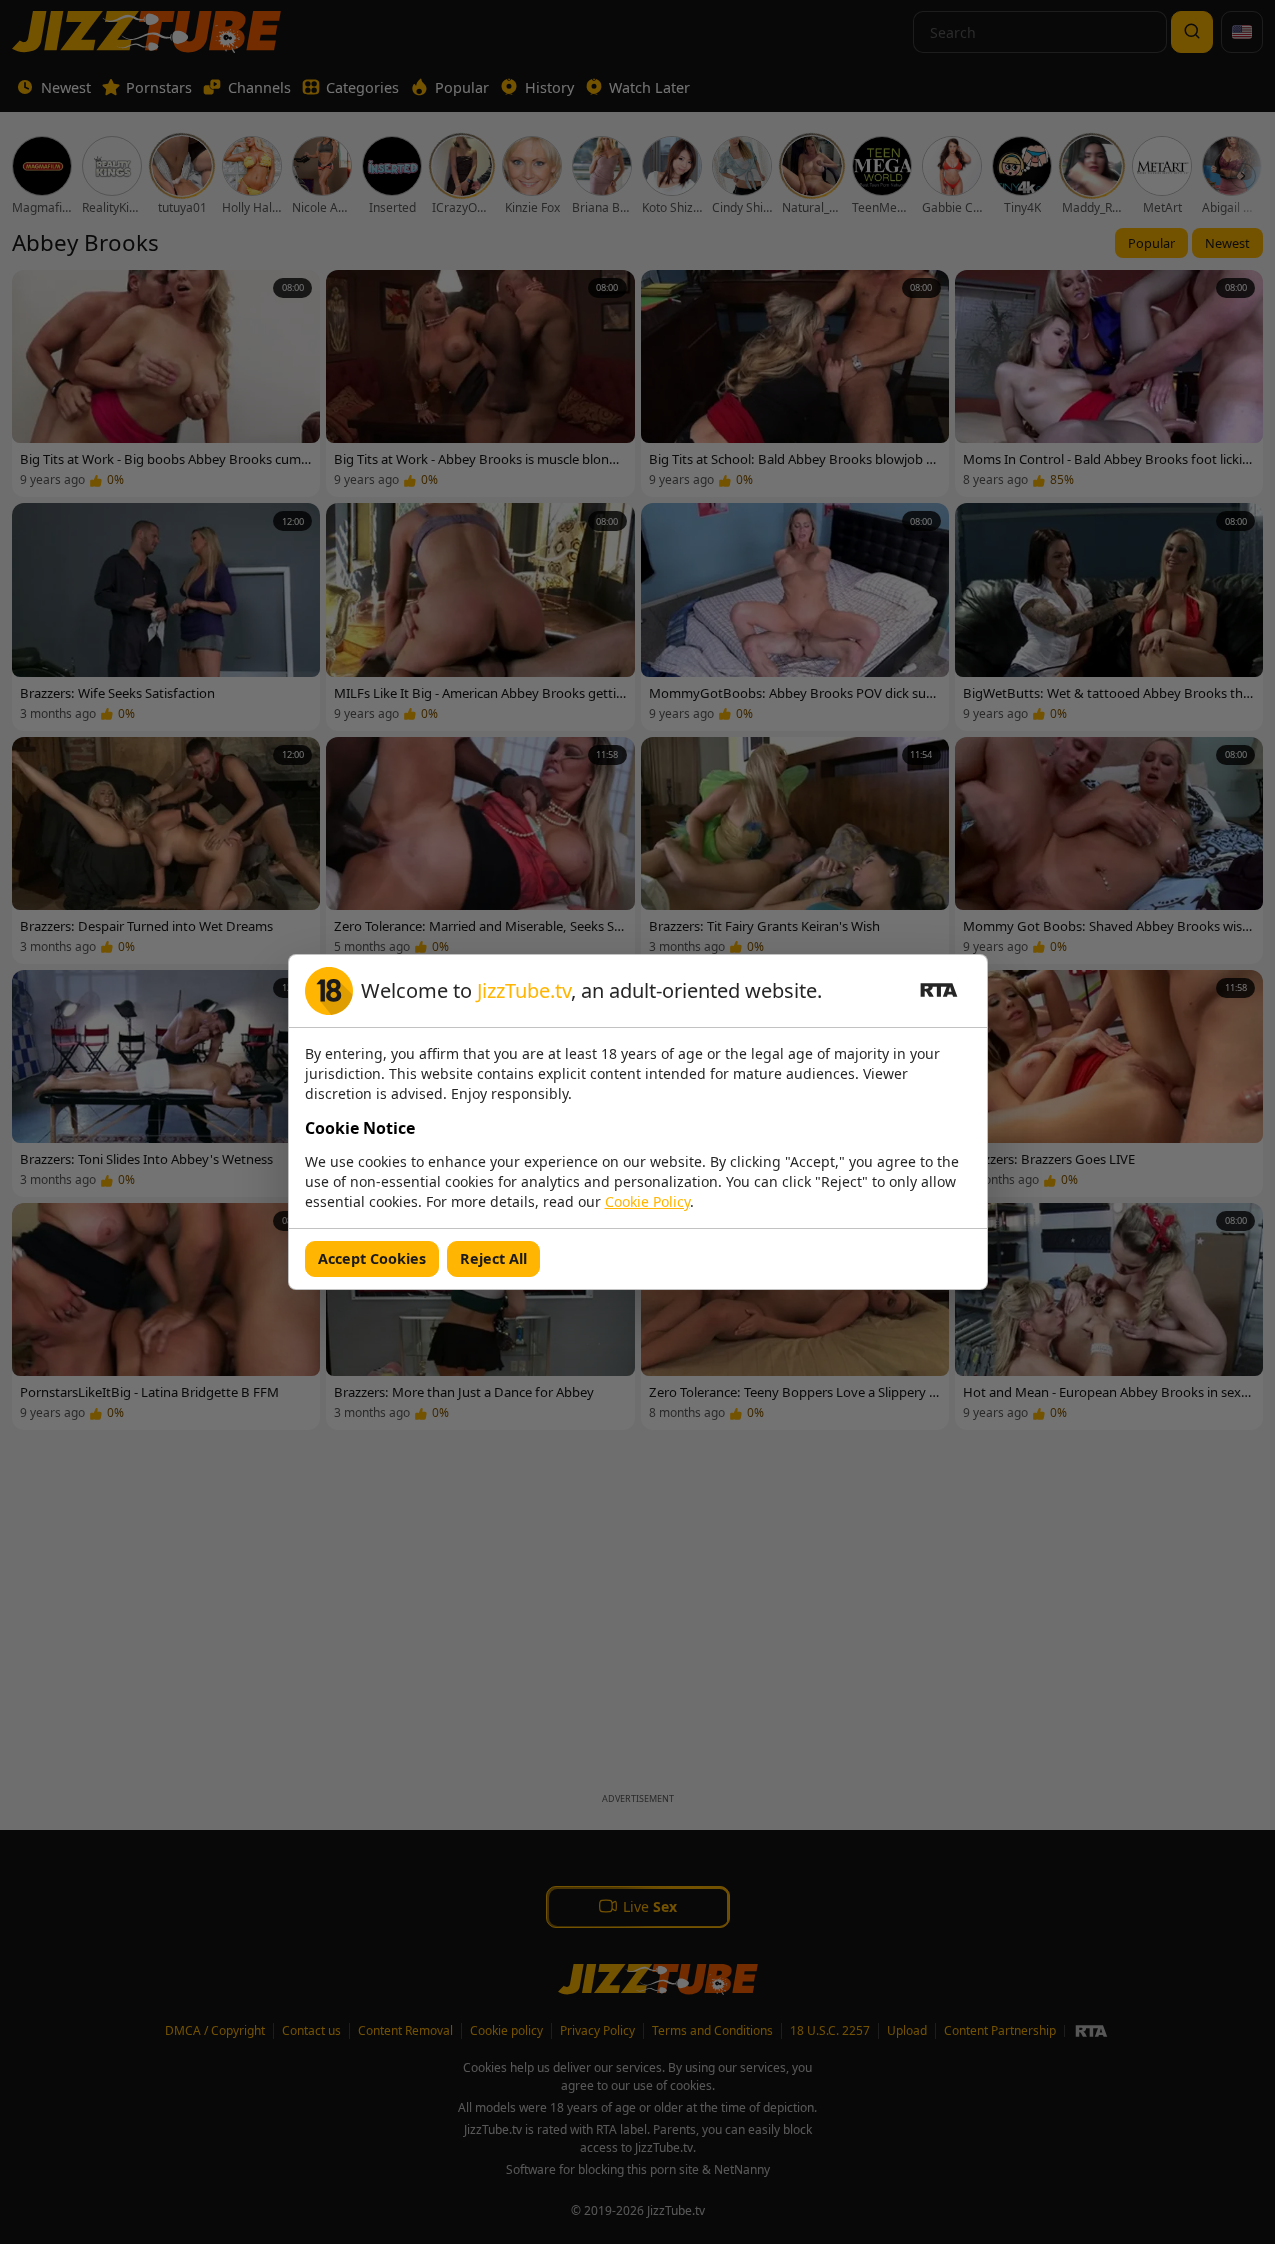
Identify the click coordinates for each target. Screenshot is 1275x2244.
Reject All (493, 1258)
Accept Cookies (372, 1258)
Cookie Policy (647, 1201)
